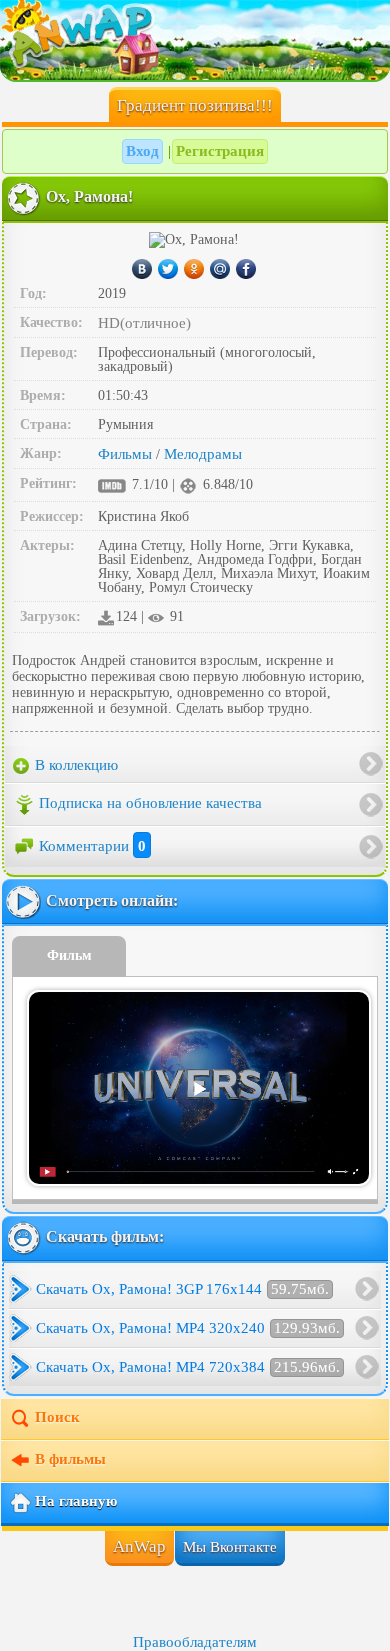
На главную (76, 1501)
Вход (142, 151)
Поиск (57, 1417)
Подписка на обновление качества (150, 803)
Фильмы (125, 454)
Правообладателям (195, 1642)
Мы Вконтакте (230, 1547)
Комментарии (92, 846)
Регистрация (220, 151)
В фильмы (70, 1459)
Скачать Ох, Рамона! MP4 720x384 (188, 1367)
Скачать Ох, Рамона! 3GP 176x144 (182, 1289)
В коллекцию (74, 765)
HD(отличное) (144, 323)
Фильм (69, 955)
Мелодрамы (203, 454)
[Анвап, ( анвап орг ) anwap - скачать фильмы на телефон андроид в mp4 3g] (195, 40)
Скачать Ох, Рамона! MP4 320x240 (188, 1328)
